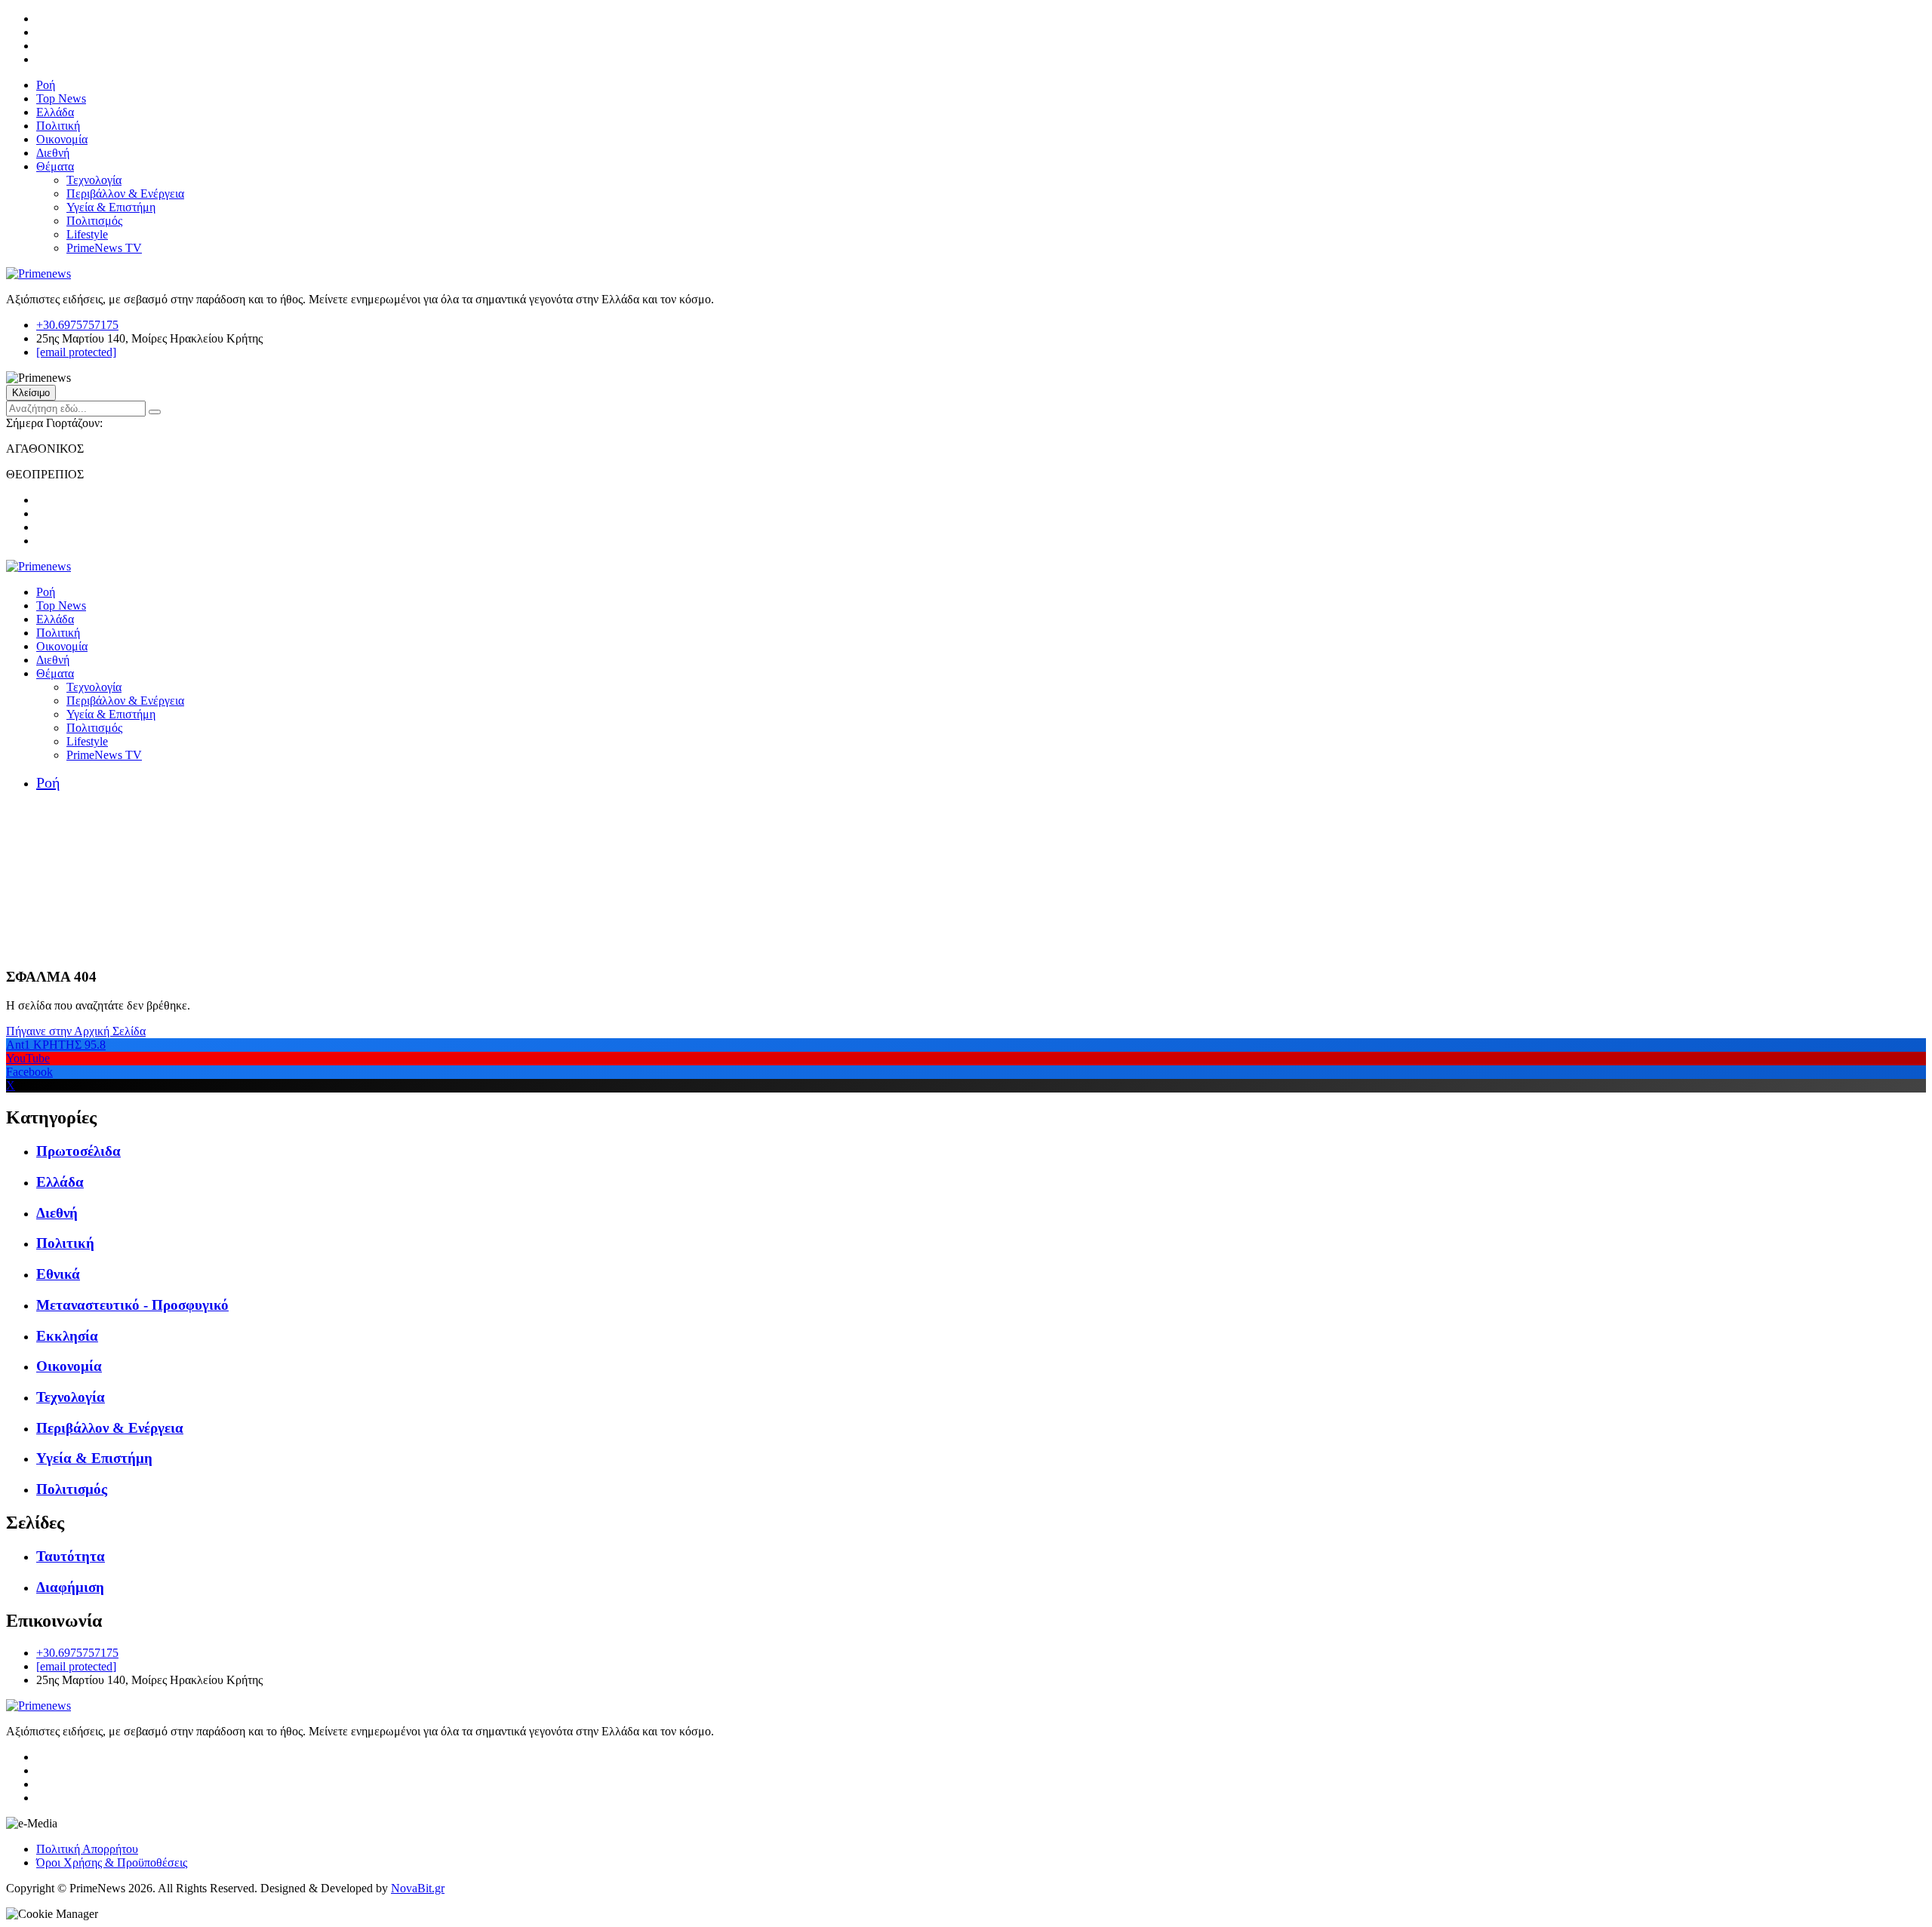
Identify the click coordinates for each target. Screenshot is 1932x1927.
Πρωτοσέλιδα (78, 1151)
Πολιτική (58, 126)
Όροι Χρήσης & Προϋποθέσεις (112, 1862)
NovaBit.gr (418, 1888)
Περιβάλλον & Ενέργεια (125, 194)
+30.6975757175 (77, 325)
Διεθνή (53, 153)
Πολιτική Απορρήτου (87, 1849)
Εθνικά (58, 1274)
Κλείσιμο (31, 393)
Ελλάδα (55, 112)
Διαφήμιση (70, 1587)
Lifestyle (87, 234)
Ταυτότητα (71, 1556)
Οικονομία (62, 139)
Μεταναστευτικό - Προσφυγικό (132, 1305)
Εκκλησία (67, 1336)
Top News (61, 98)
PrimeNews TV (104, 248)
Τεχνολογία (94, 180)
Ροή (46, 85)
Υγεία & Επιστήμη (111, 207)
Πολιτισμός (94, 221)
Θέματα (55, 166)
